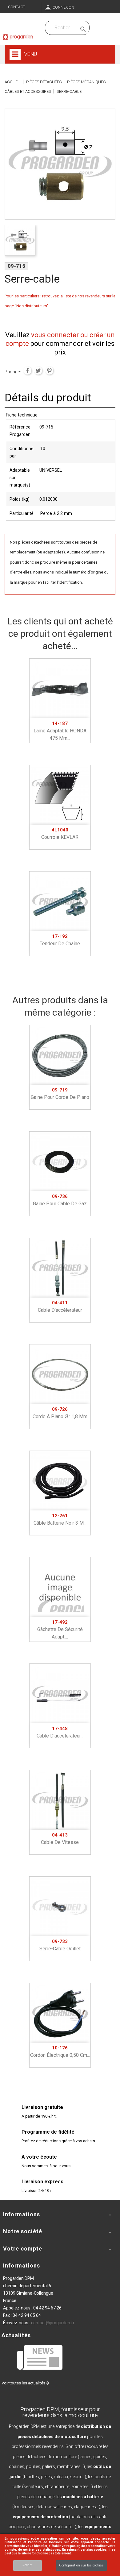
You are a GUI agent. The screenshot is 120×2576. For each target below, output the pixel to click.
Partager (27, 371)
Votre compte (23, 2249)
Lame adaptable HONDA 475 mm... (60, 731)
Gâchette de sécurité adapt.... (60, 1630)
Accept (28, 2565)
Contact (17, 7)
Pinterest (49, 371)
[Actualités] (40, 2357)
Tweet (38, 371)
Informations (22, 2265)
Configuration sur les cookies (81, 2565)
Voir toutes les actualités (24, 2383)
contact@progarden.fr (53, 2323)
